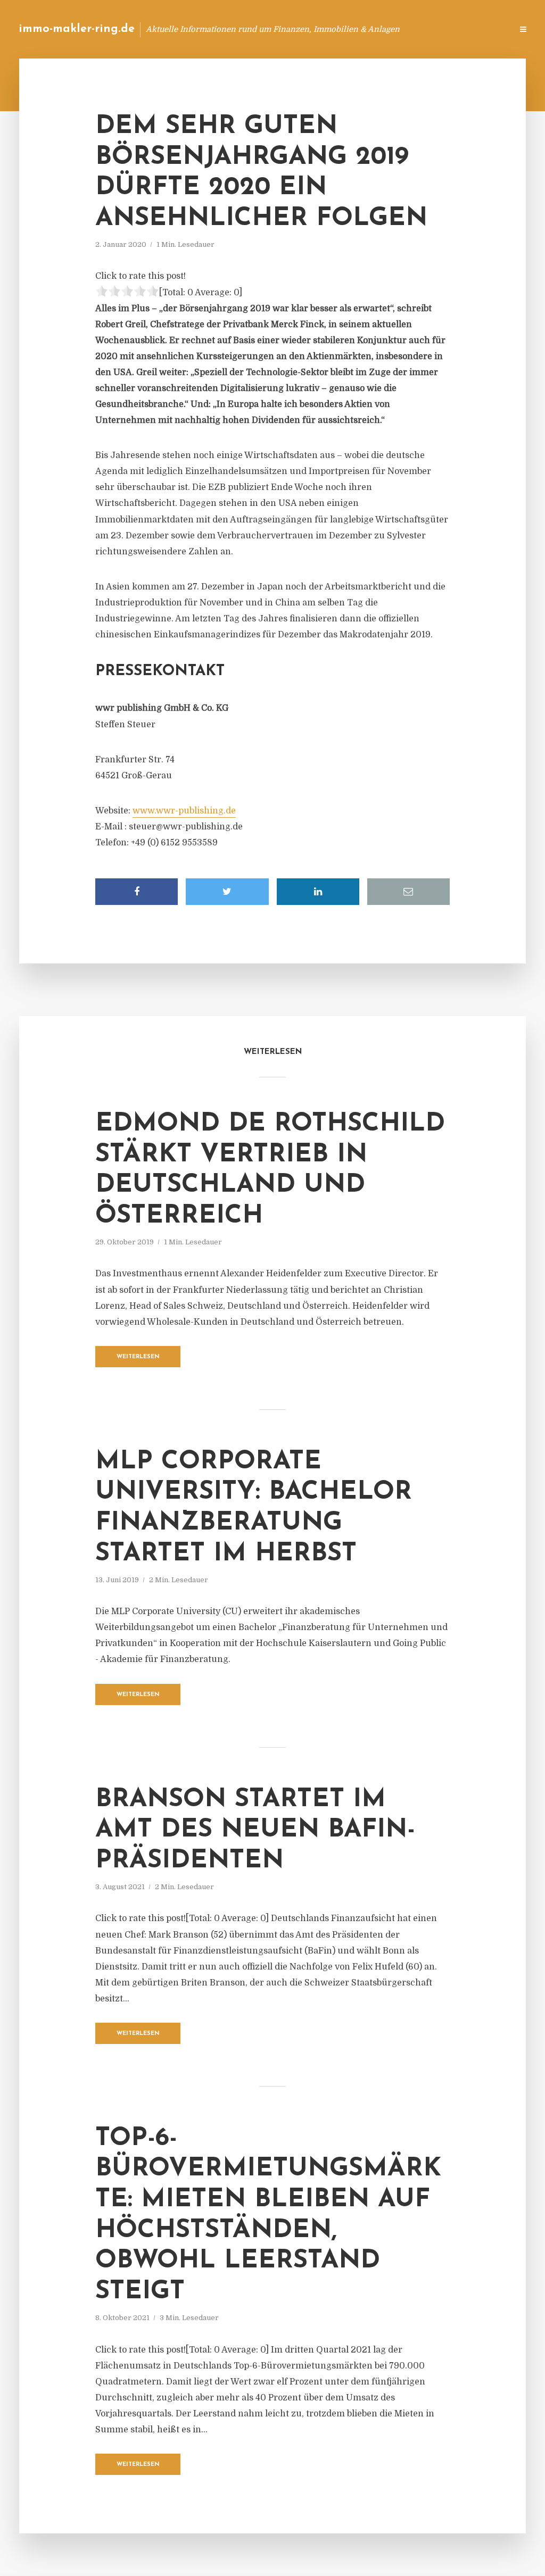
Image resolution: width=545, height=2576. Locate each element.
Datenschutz (481, 29)
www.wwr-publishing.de (184, 811)
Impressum (424, 29)
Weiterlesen (138, 1357)
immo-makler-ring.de (77, 29)
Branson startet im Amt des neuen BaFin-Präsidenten (255, 1830)
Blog (335, 29)
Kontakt (374, 29)
